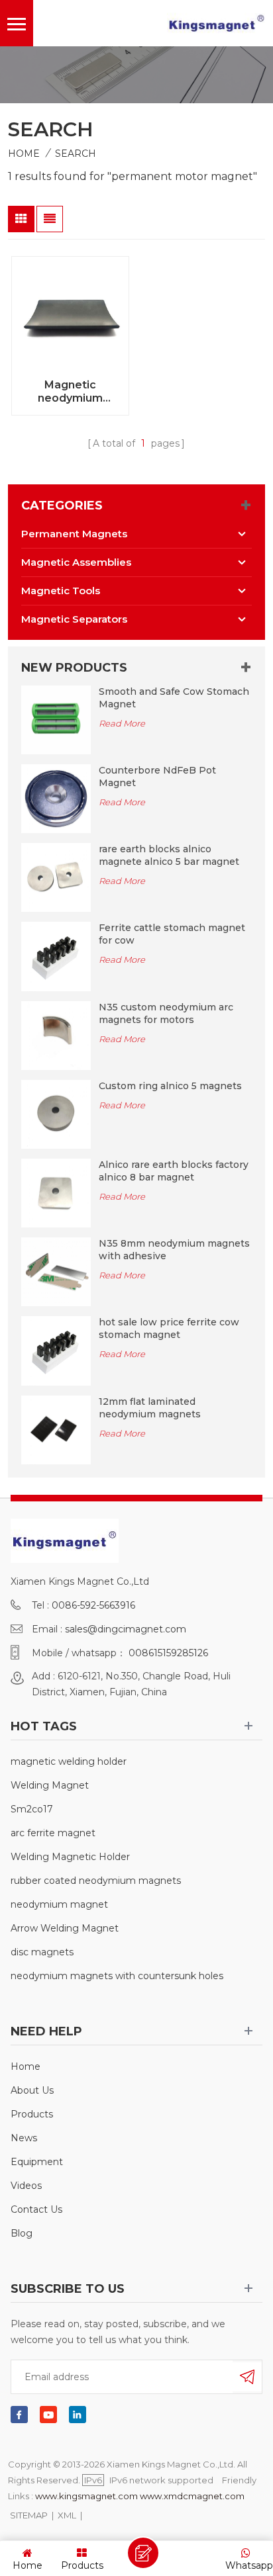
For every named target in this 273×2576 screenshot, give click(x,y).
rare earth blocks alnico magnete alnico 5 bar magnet (169, 855)
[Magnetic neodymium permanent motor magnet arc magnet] (70, 315)
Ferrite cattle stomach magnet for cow (172, 934)
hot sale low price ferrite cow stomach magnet (169, 1328)
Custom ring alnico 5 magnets (170, 1086)
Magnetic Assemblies (76, 562)
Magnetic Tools (61, 591)
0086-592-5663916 (93, 1605)
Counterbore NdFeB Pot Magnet (157, 777)
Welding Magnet (50, 1785)
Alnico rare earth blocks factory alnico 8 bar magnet (174, 1171)
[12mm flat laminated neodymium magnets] (56, 1429)
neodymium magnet (59, 1904)
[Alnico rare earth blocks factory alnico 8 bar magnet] (56, 1192)
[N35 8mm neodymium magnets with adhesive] (56, 1271)
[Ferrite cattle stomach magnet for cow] (56, 955)
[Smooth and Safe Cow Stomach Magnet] (56, 719)
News (24, 2138)
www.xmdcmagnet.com (192, 2496)
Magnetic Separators (74, 619)
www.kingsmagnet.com (86, 2496)
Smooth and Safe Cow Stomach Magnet (174, 698)
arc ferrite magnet (53, 1833)
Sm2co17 (32, 1809)
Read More (122, 723)
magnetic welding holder (69, 1761)
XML (67, 2515)
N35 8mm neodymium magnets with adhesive (174, 1250)
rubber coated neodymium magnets (96, 1881)
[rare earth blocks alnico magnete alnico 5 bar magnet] (56, 877)
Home (24, 154)
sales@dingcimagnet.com (126, 1629)
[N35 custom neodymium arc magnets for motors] (56, 1034)
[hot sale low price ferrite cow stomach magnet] (56, 1350)
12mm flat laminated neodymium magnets (150, 1408)
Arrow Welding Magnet (65, 1928)
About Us (32, 2090)
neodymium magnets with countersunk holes (117, 1976)
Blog (22, 2233)
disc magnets (42, 1952)
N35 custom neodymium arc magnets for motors (166, 1013)
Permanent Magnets (74, 534)
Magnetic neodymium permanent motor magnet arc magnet (71, 392)
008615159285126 (168, 1653)
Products (32, 2114)
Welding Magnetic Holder (70, 1857)
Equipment (37, 2162)
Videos (26, 2186)
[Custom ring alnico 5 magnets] (56, 1114)
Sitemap (29, 2515)
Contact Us (36, 2209)
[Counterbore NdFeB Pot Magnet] (56, 798)
